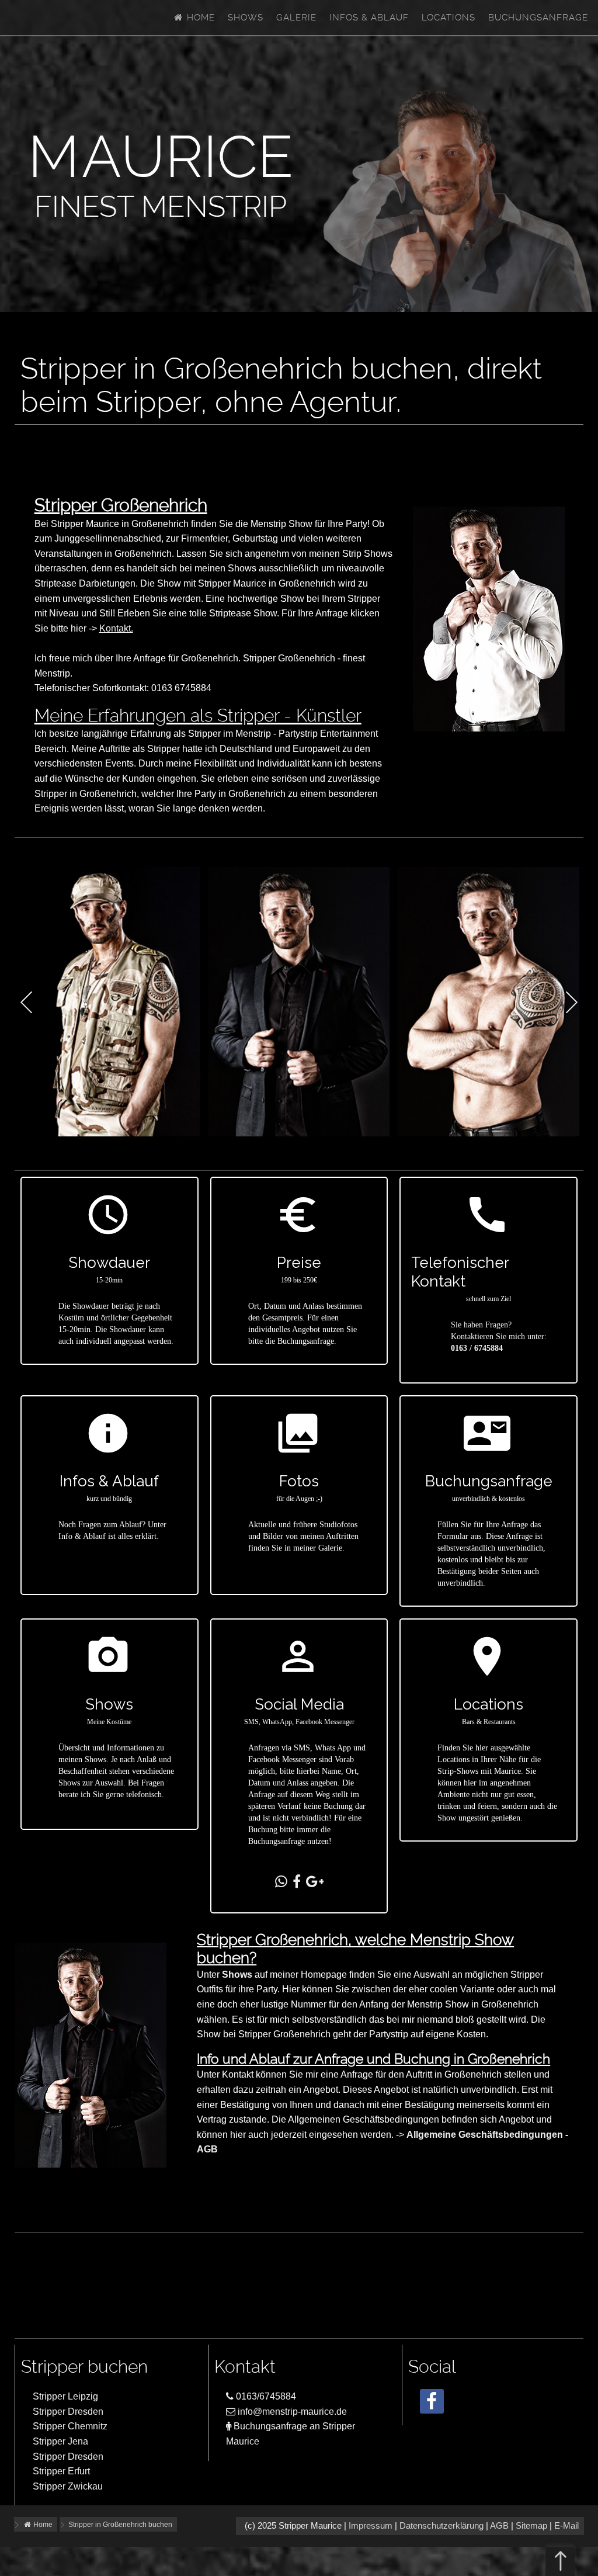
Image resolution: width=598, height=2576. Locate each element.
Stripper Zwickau (68, 2486)
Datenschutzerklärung (441, 2526)
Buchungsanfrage (538, 18)
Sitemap (531, 2526)
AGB (499, 2526)
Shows (246, 18)
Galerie (296, 18)
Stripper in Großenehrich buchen (120, 2525)
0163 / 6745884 (477, 1348)
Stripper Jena (60, 2441)
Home (199, 18)
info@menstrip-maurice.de (291, 2412)
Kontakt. (116, 628)
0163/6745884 (265, 2396)
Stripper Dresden (68, 2412)
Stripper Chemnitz (70, 2426)
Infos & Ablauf (369, 18)
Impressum (371, 2526)
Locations (448, 18)
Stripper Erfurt (61, 2471)
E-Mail (566, 2526)
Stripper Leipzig (65, 2396)
